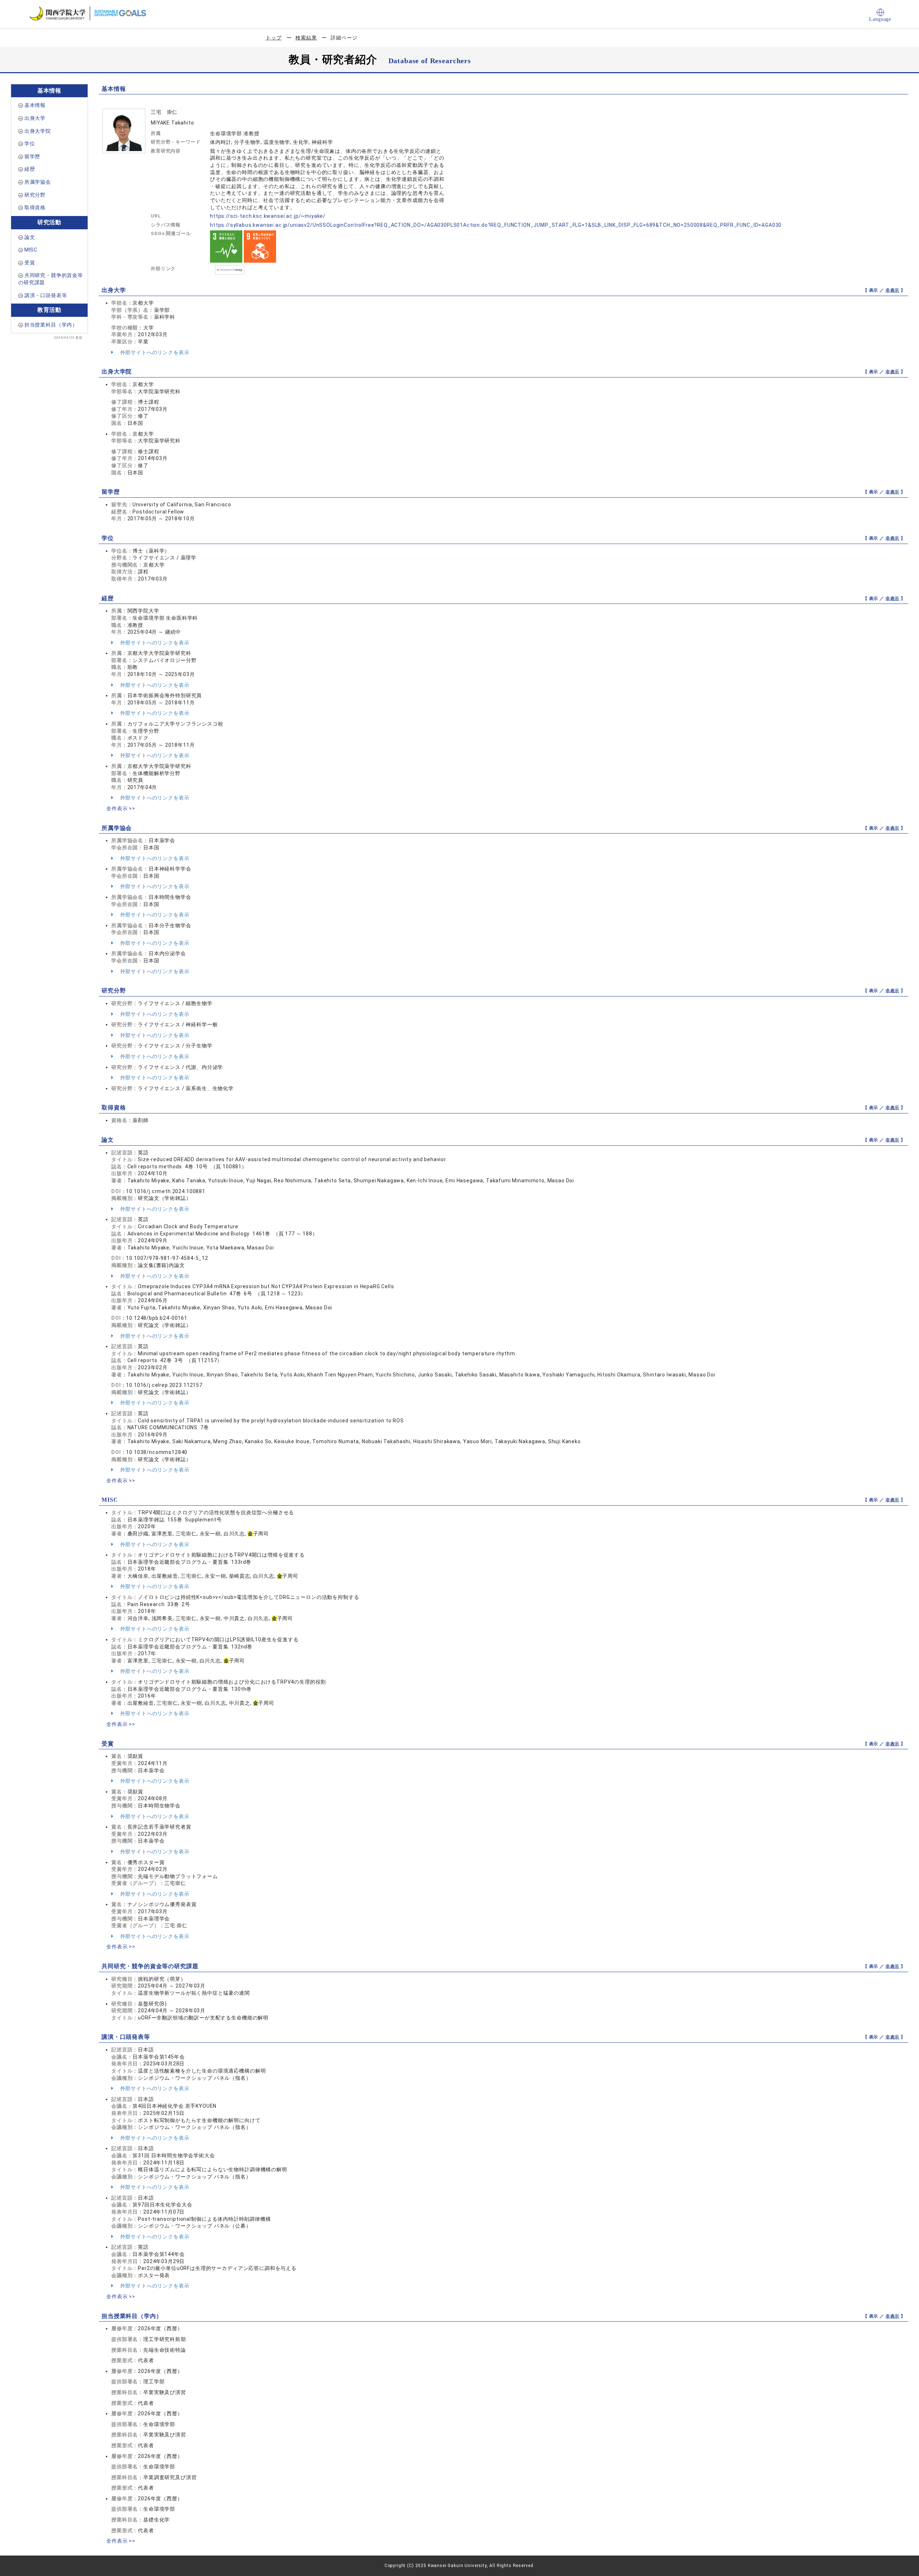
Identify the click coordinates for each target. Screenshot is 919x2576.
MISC (31, 250)
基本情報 (35, 105)
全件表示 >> (121, 808)
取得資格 (35, 207)
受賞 (30, 263)
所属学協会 (38, 182)
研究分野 (35, 195)
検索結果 (306, 38)
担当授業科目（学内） (51, 325)
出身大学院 (38, 131)
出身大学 (35, 118)
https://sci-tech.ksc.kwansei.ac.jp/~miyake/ (268, 216)
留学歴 (32, 156)
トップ (274, 38)
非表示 (893, 290)
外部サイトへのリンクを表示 (154, 352)
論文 (30, 237)
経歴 (30, 169)
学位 (30, 144)
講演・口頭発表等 (46, 295)
